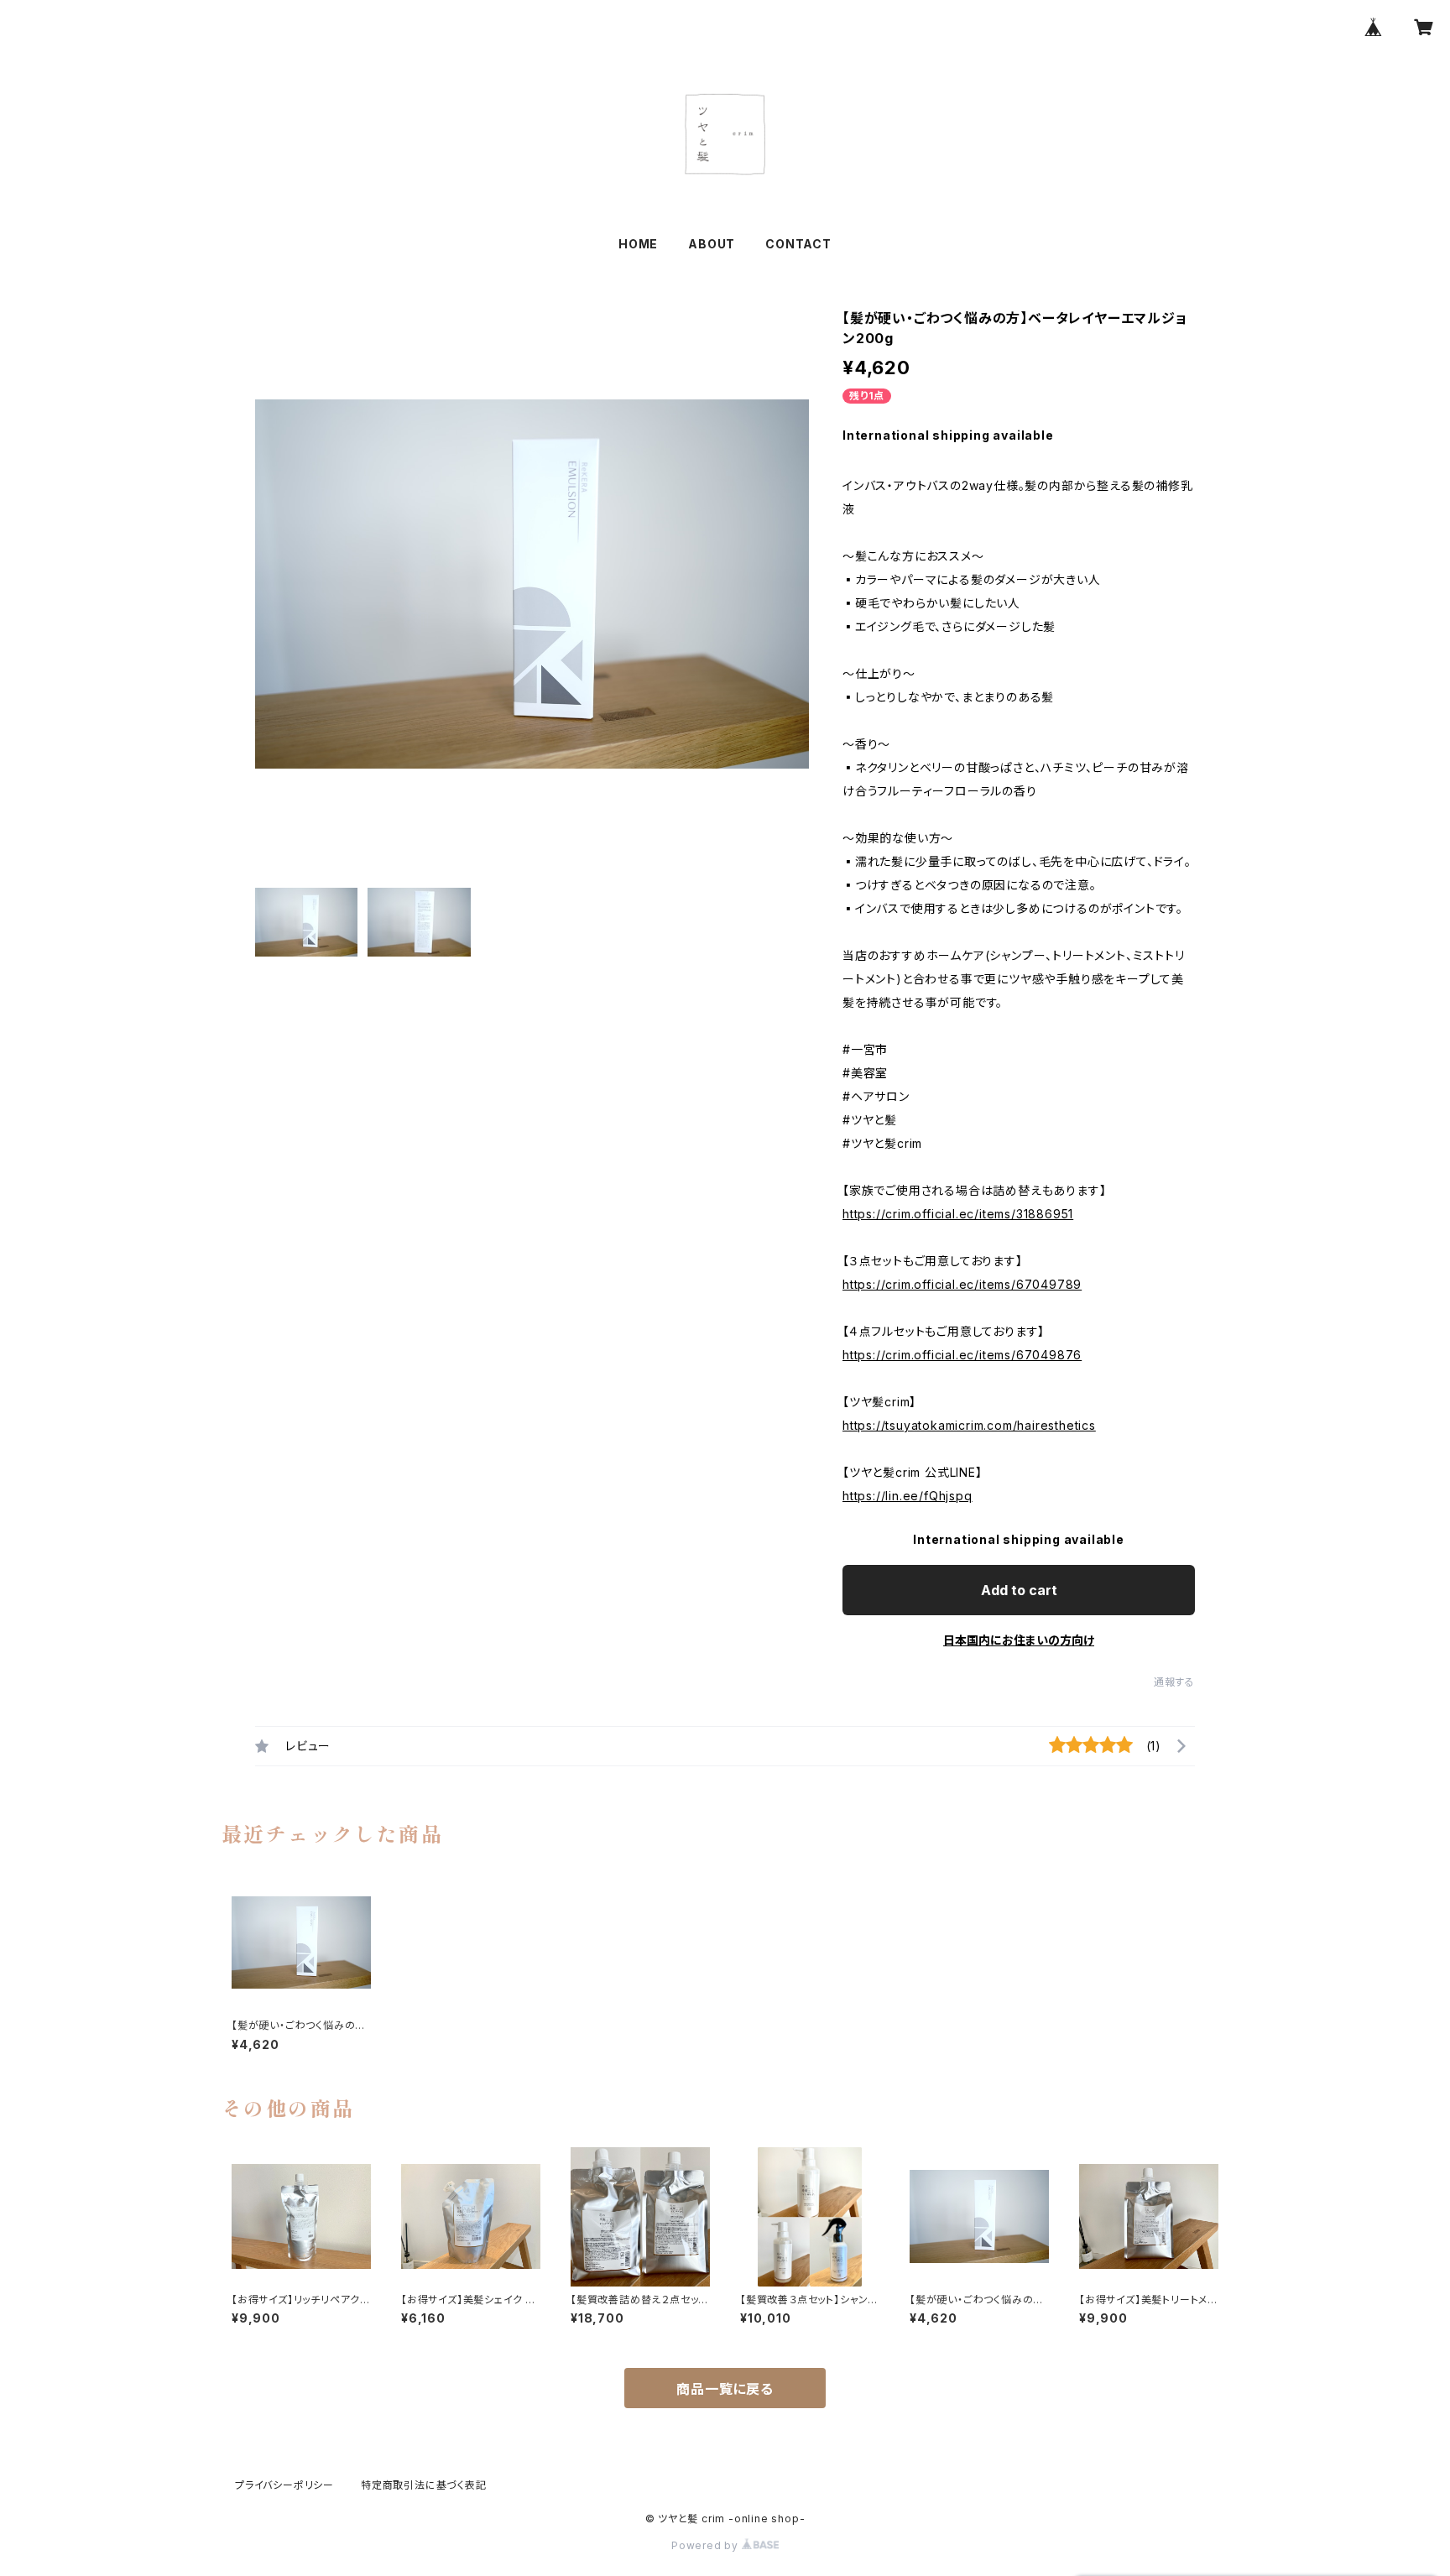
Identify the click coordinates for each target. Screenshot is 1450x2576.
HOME (638, 244)
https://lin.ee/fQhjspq (908, 1496)
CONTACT (798, 244)
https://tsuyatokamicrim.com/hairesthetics (969, 1425)
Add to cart (1019, 1590)
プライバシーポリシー (284, 2485)
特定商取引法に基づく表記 (424, 2485)
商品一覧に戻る (725, 2389)
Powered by (707, 2545)
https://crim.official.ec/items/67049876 (962, 1355)
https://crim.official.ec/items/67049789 (962, 1284)
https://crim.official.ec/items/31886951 (958, 1214)
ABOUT (712, 244)
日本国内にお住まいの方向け (1019, 1640)
